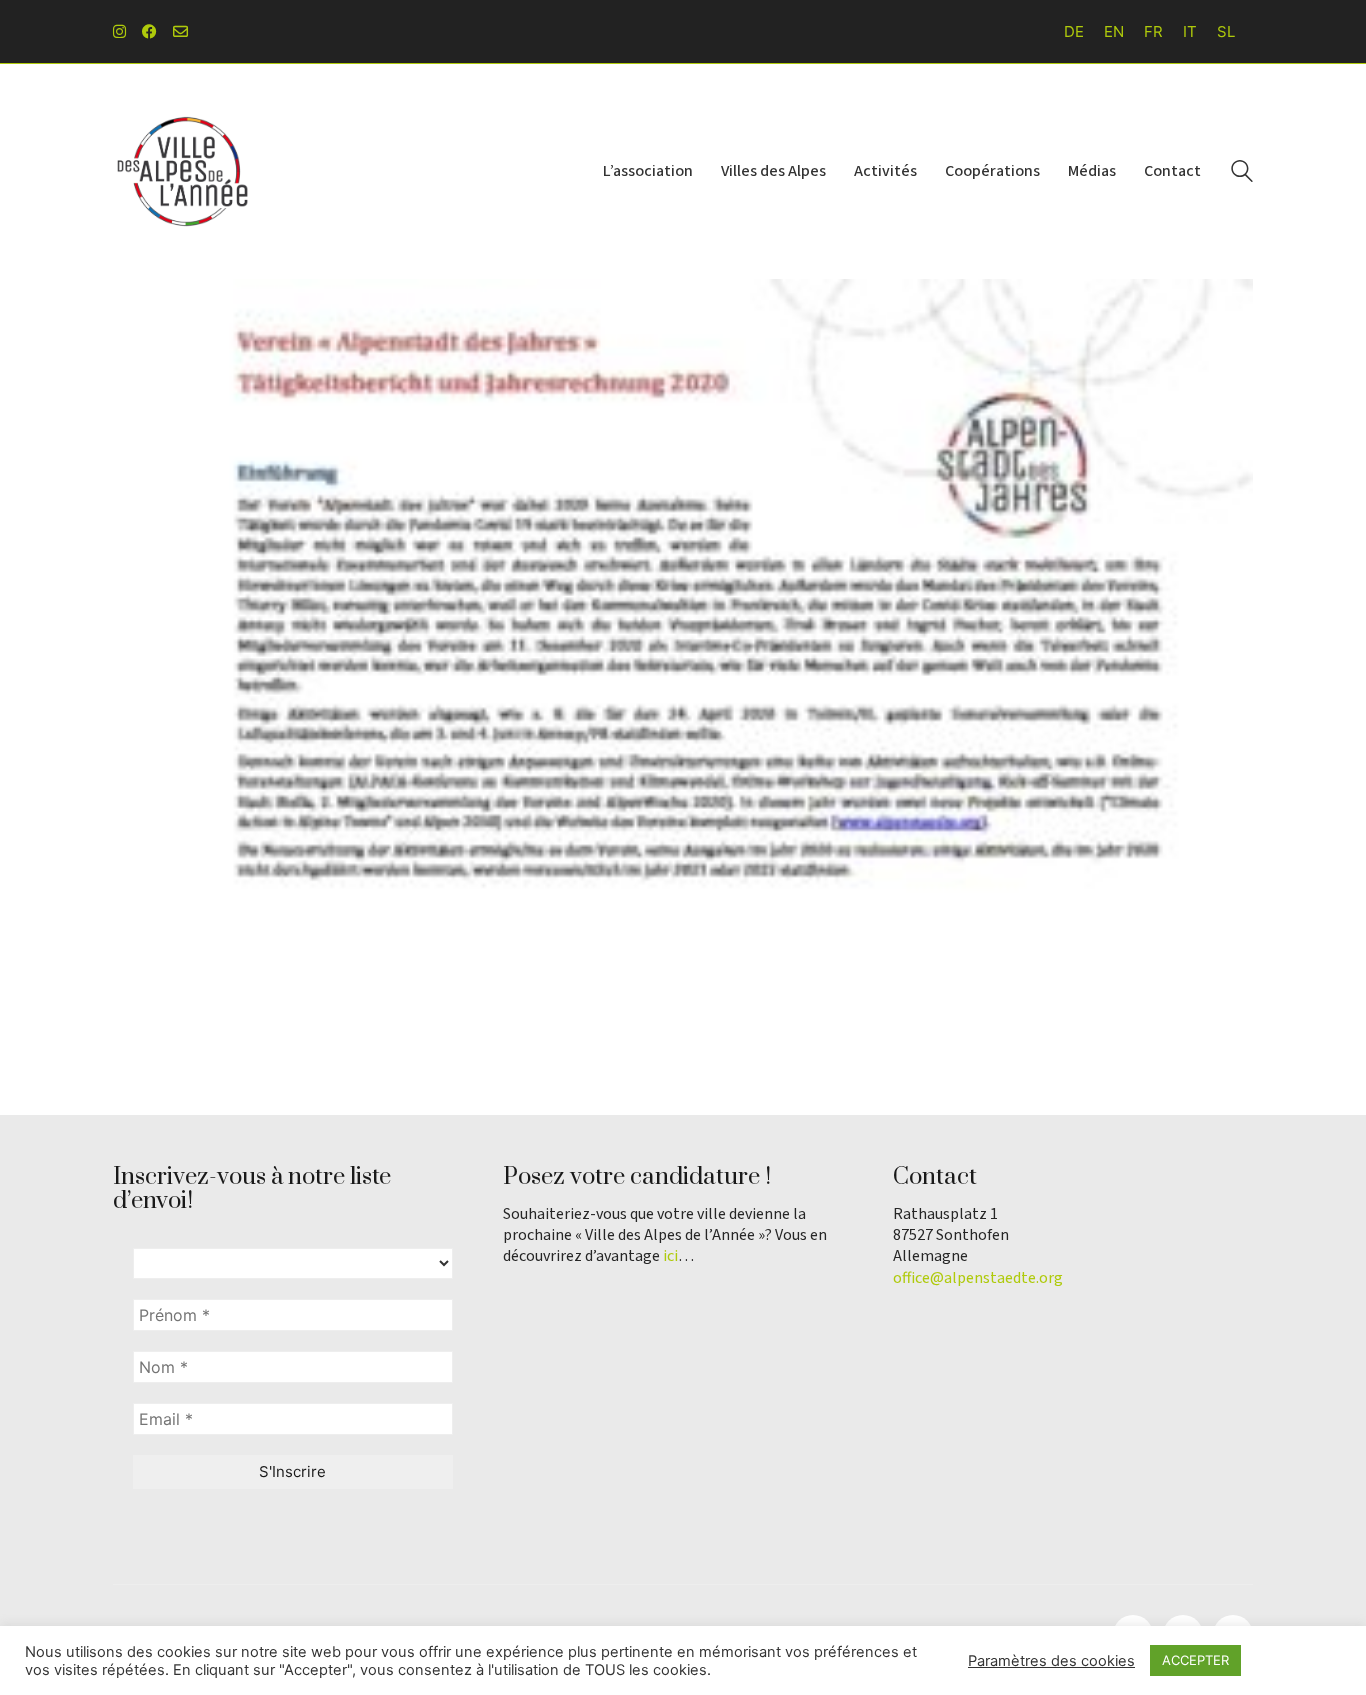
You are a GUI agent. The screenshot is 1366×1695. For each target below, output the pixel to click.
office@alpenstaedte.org (978, 1278)
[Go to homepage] (183, 171)
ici (670, 1256)
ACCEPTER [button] (1195, 1660)
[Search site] (1242, 173)
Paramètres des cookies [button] (1051, 1661)
